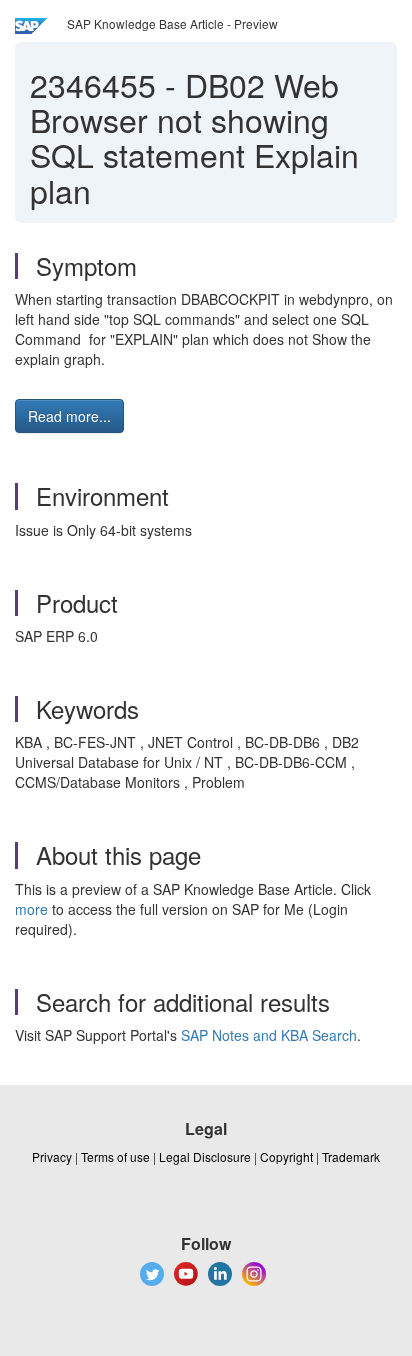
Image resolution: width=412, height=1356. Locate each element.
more (31, 909)
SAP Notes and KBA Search (269, 1035)
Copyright (286, 1156)
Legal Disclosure (205, 1156)
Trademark (351, 1156)
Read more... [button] (69, 416)
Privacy (52, 1156)
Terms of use (115, 1156)
